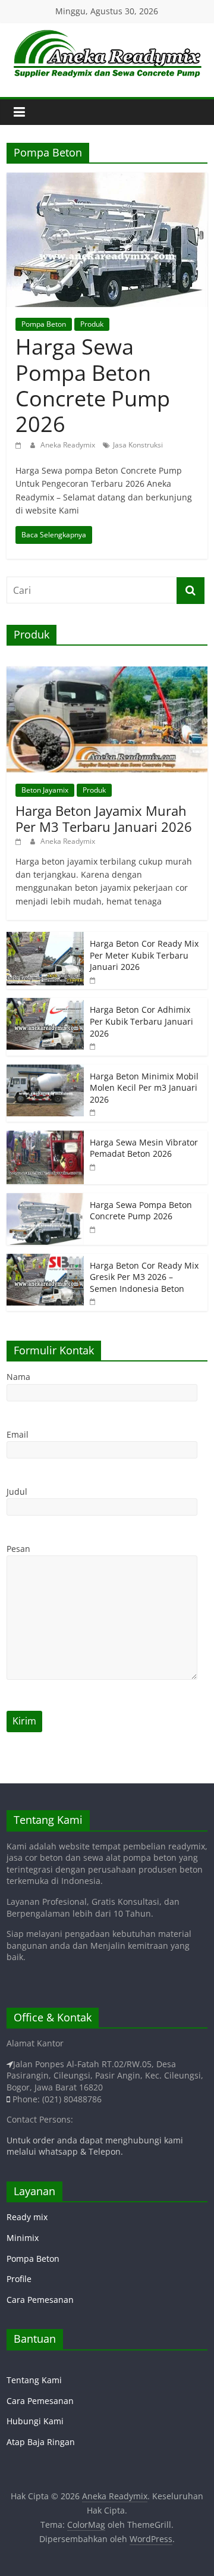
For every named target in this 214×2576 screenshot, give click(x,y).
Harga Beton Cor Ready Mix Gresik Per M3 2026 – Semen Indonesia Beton (144, 1277)
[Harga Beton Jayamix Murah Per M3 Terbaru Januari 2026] (107, 673)
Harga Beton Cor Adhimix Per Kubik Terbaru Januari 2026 (141, 1021)
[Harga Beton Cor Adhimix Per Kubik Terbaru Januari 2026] (45, 1004)
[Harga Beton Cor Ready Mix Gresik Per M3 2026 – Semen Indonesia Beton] (45, 1260)
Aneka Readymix (69, 445)
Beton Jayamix (45, 790)
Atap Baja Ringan (41, 2442)
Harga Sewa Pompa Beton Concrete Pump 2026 (93, 385)
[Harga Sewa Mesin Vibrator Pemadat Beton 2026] (45, 1137)
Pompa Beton (44, 324)
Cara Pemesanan (40, 2300)
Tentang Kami (34, 2380)
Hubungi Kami (35, 2421)
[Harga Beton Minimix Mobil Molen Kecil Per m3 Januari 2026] (45, 1071)
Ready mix (27, 2217)
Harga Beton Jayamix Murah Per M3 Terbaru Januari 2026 (104, 818)
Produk (92, 324)
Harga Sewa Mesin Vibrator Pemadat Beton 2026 (144, 1148)
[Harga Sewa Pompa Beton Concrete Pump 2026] (107, 180)
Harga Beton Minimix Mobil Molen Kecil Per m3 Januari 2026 (144, 1088)
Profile (19, 2279)
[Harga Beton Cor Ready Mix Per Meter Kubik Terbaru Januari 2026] (45, 938)
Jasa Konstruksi (138, 445)
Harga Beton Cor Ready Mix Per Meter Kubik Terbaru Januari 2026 (144, 955)
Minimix (23, 2238)
